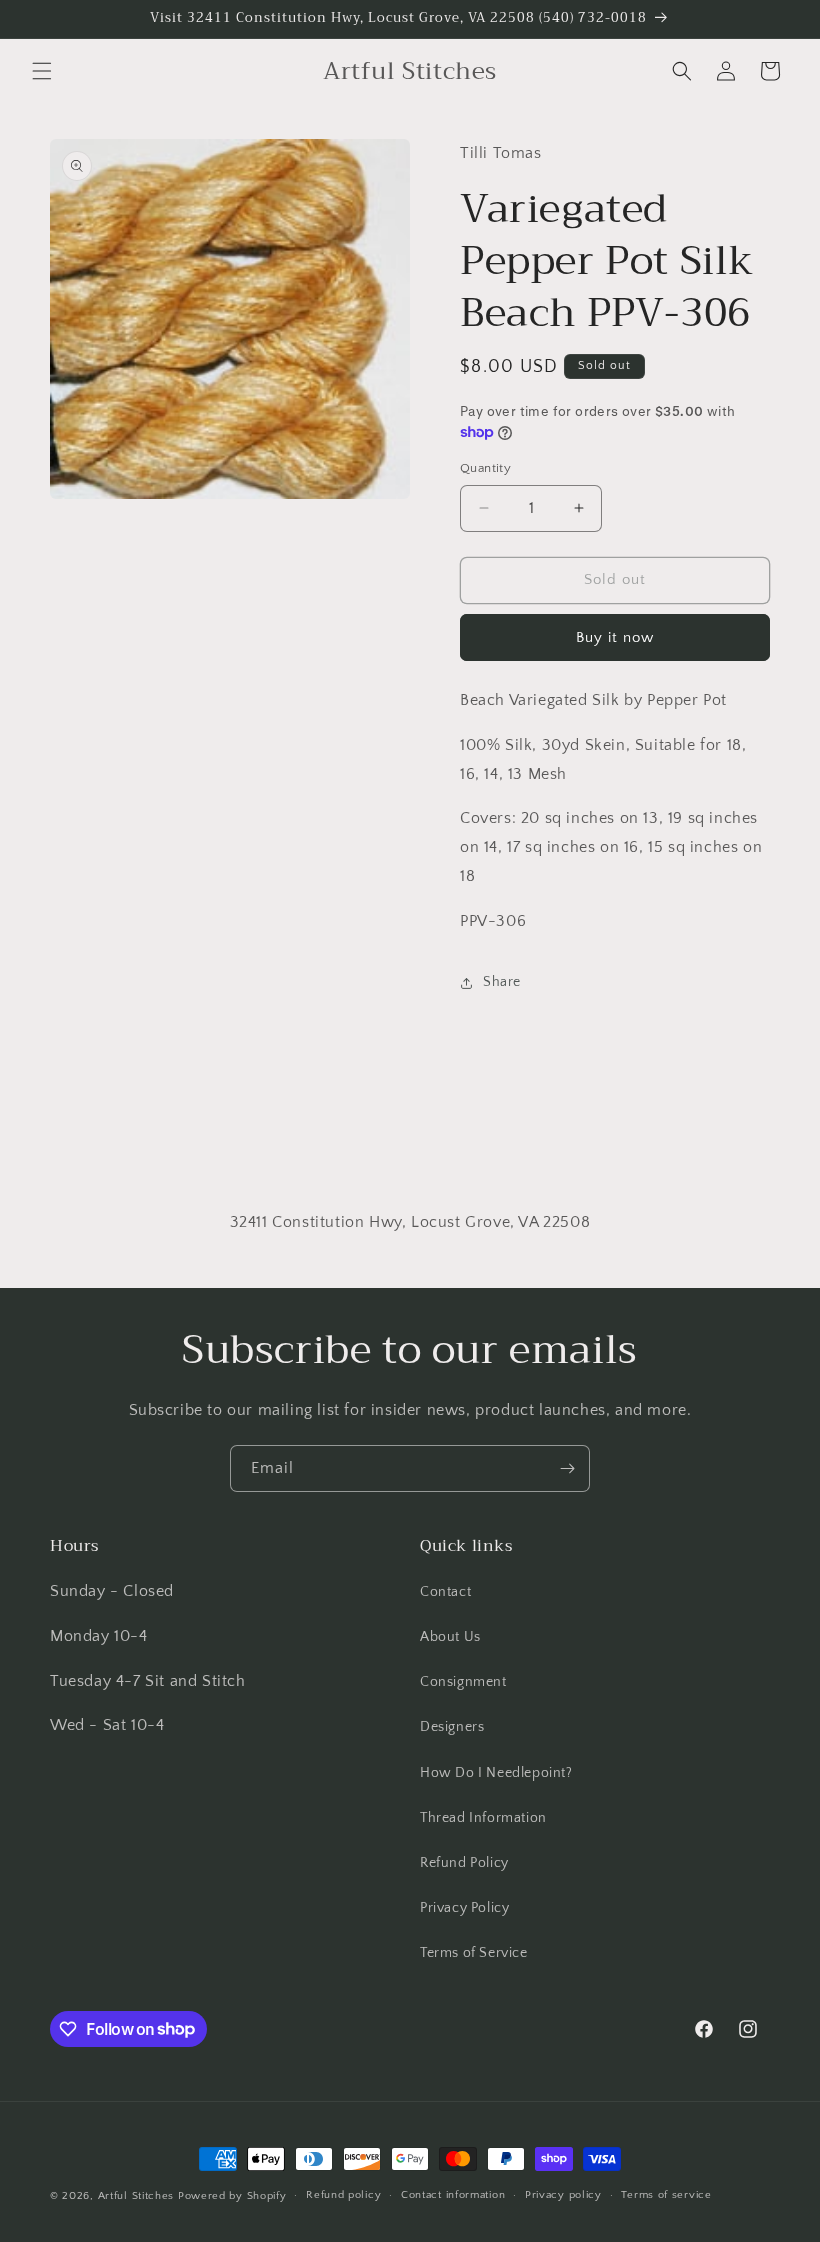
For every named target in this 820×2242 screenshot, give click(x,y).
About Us (450, 1637)
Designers (452, 1727)
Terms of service (666, 2195)
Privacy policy (563, 2195)
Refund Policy (464, 1863)
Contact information (453, 2195)
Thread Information (483, 1818)
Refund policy (343, 2195)
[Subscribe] (567, 1468)
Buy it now (615, 637)
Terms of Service (474, 1953)
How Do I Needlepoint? (496, 1773)
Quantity (485, 468)
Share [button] (502, 982)
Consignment (463, 1682)
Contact (445, 1592)
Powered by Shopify (232, 2196)
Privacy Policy (464, 1908)
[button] (42, 71)
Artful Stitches (136, 2196)
